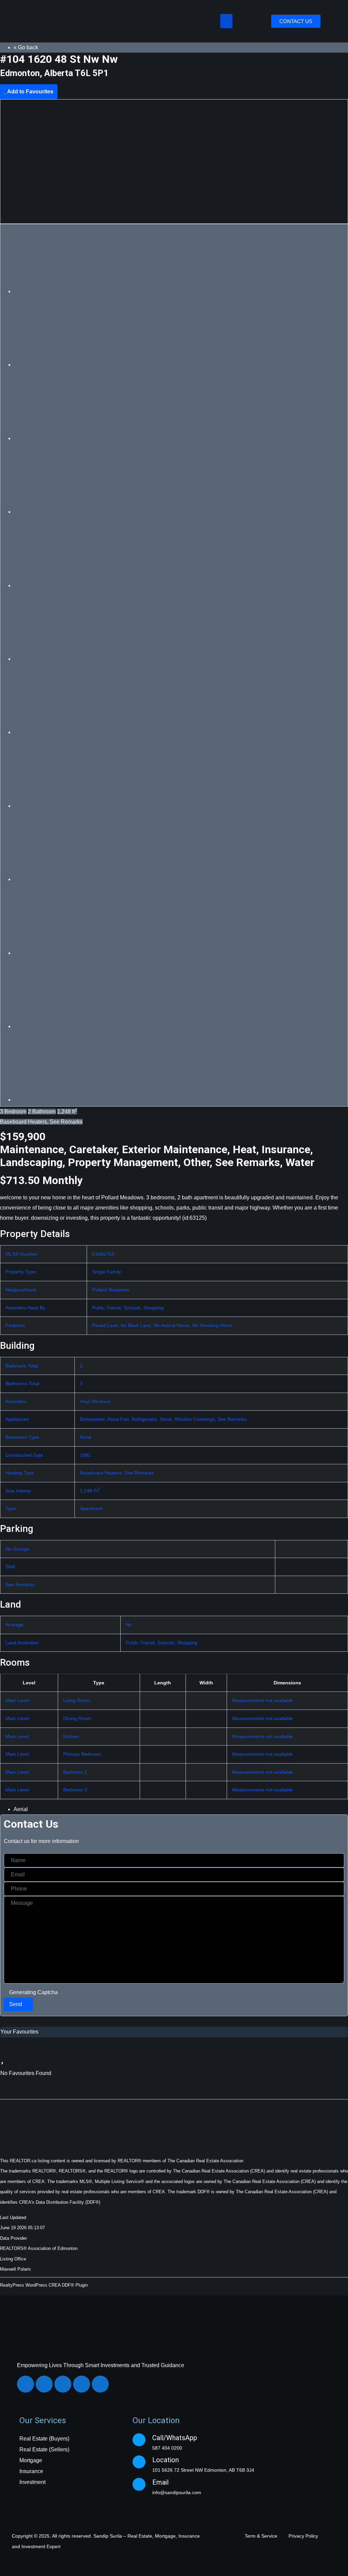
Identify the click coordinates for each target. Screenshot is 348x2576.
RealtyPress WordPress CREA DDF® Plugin (44, 2285)
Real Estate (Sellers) (44, 2449)
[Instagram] (44, 2384)
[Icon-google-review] (100, 2384)
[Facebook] (25, 2384)
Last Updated (13, 2217)
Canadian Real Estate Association (210, 2161)
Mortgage (31, 2460)
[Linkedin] (63, 2384)
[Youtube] (82, 2384)
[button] (226, 21)
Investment (32, 2482)
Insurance (31, 2471)
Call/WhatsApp (175, 2438)
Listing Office (13, 2259)
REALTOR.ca (23, 2161)
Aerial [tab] (21, 1809)
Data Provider (13, 2238)
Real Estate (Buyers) (44, 2439)
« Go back (26, 47)
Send (16, 2004)
